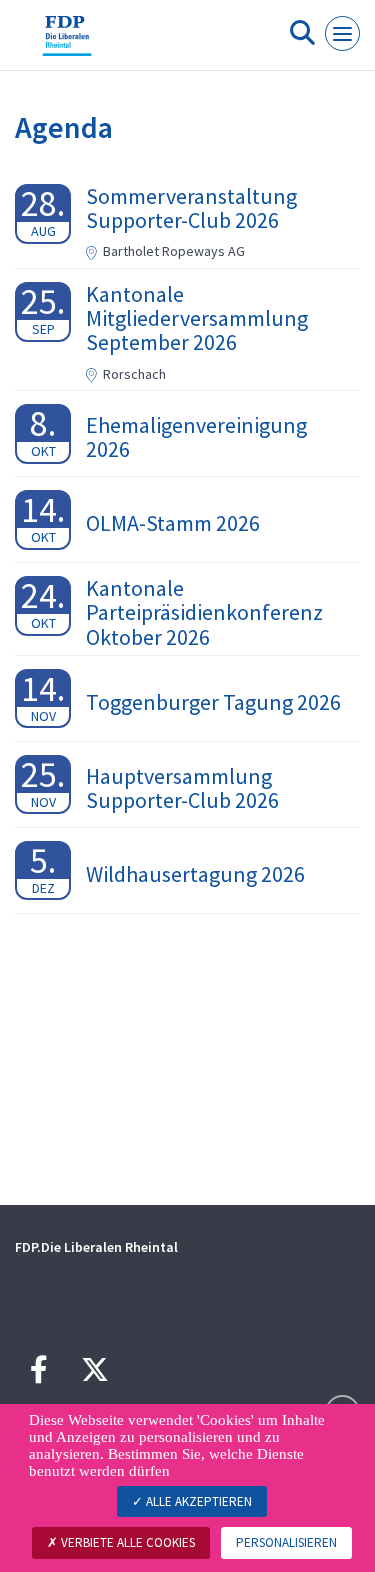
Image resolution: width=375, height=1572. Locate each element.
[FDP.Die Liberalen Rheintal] (67, 43)
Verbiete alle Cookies (126, 1542)
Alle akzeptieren (197, 1501)
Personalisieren (286, 1542)
